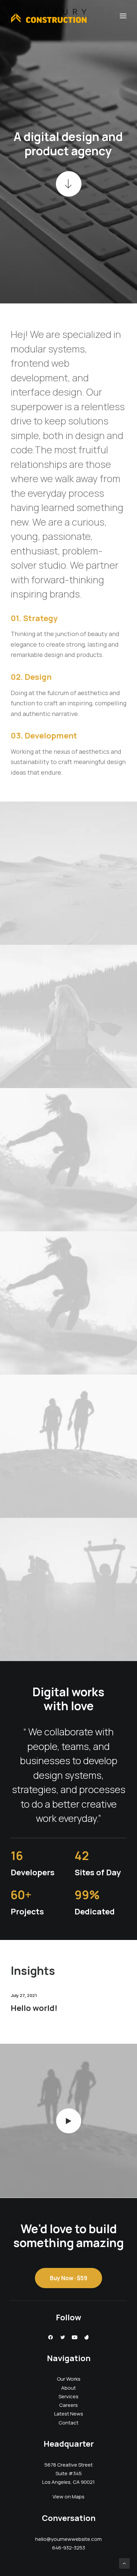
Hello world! (34, 2008)
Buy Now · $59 (68, 2278)
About (68, 2388)
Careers (68, 2405)
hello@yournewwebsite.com (68, 2539)
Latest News (69, 2414)
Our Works (69, 2379)
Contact (68, 2423)
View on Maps (68, 2497)
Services (68, 2396)
